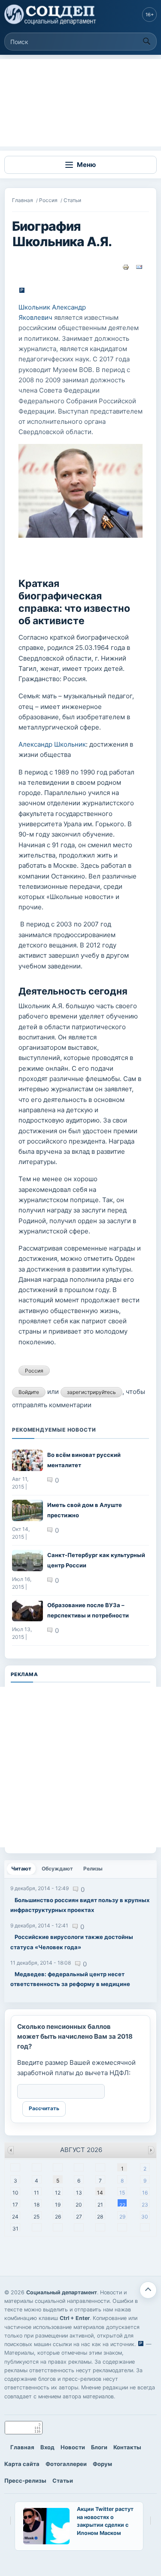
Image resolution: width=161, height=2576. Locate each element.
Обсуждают (57, 1869)
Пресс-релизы (25, 2481)
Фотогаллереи (66, 2464)
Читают (23, 1869)
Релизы (93, 1869)
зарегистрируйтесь (91, 1392)
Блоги (99, 2447)
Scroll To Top (148, 2290)
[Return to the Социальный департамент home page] (51, 15)
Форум (102, 2464)
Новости (73, 2447)
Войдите (29, 1392)
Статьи (72, 200)
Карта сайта (22, 2464)
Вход (47, 2447)
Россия (48, 200)
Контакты (127, 2447)
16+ (150, 15)
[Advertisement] (80, 103)
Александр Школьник (52, 744)
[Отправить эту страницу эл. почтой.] (139, 267)
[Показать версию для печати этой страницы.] (126, 267)
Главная (23, 200)
